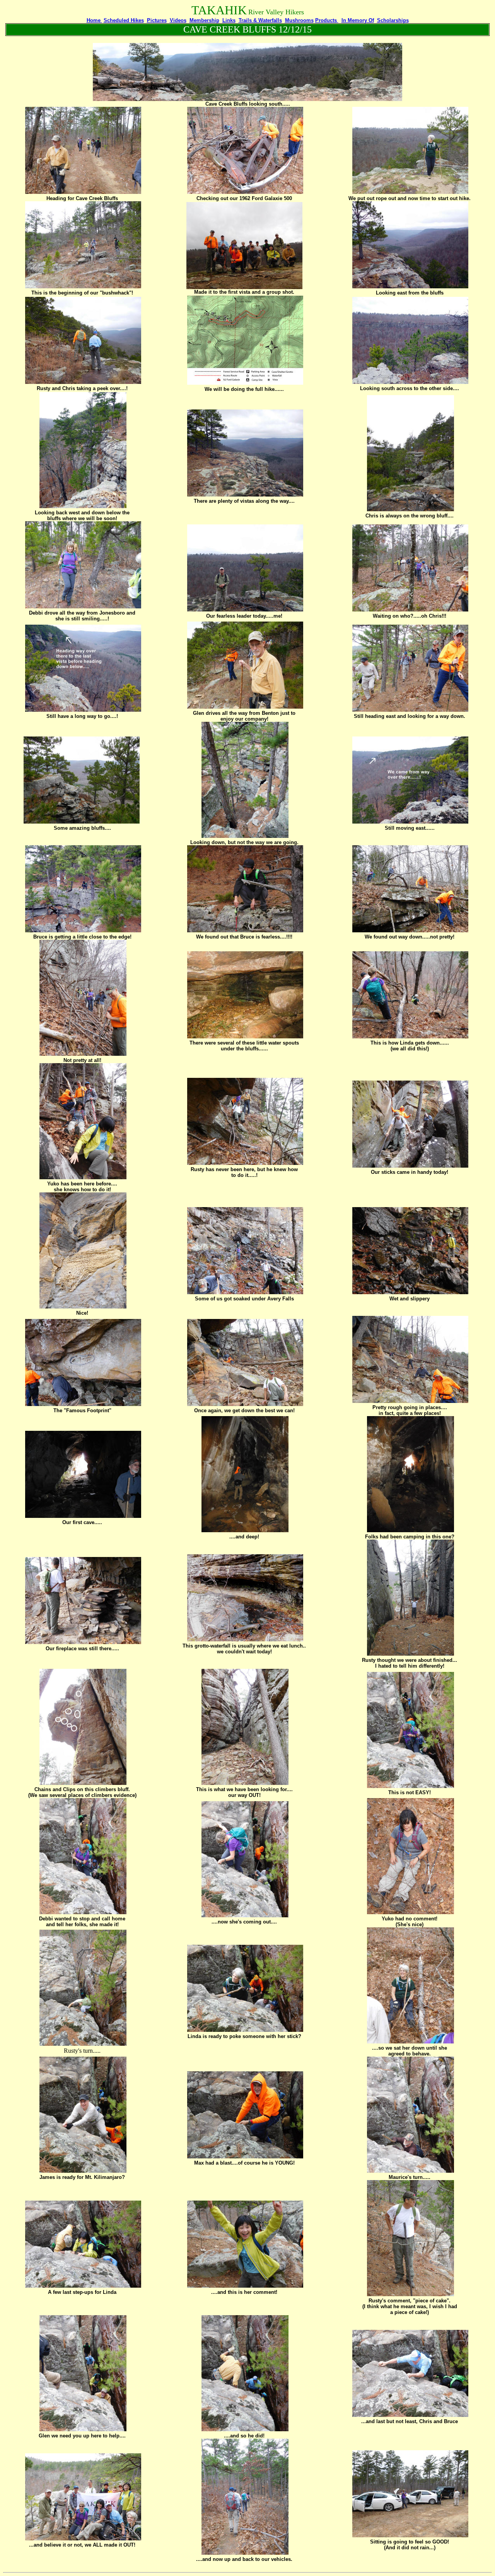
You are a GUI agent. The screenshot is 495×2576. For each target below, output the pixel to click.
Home (94, 20)
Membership (204, 20)
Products (327, 20)
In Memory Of (358, 20)
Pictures (157, 20)
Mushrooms (299, 20)
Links (229, 20)
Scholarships (393, 20)
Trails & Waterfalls (260, 20)
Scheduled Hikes (124, 20)
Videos (178, 20)
